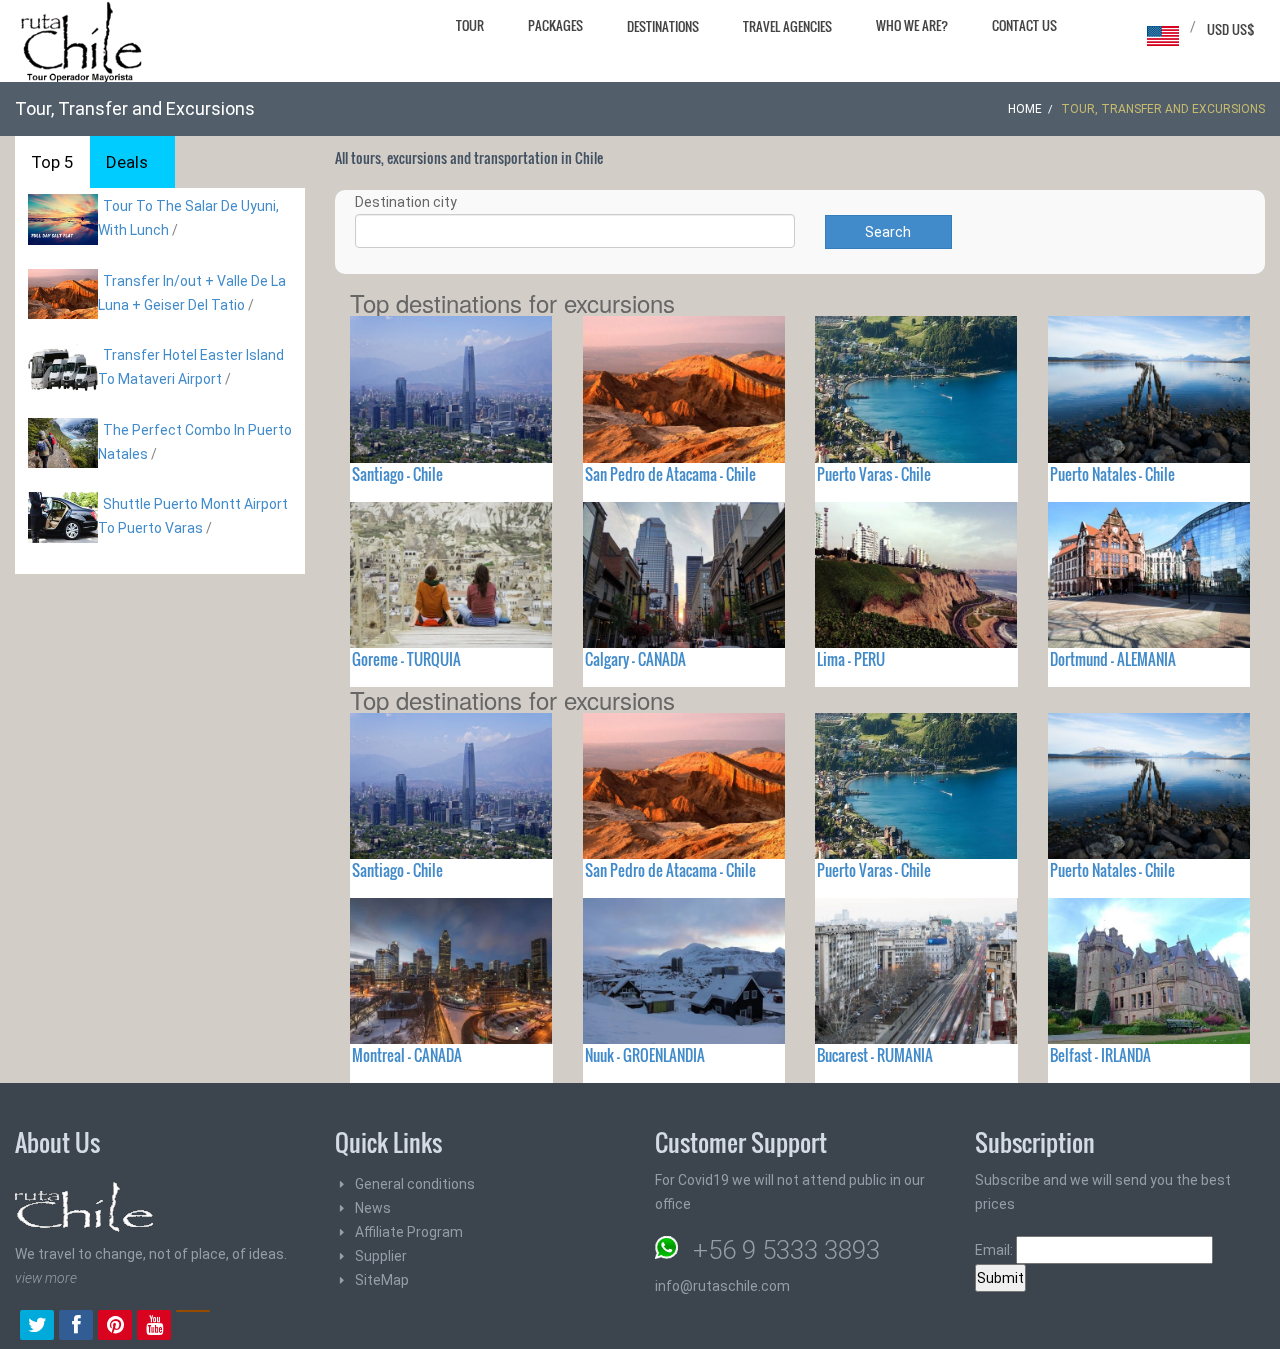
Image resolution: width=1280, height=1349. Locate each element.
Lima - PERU (851, 659)
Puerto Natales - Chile (1112, 474)
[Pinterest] (115, 1327)
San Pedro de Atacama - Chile (670, 474)
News (373, 1208)
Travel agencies (787, 26)
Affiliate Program (409, 1232)
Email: (995, 1250)
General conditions (415, 1184)
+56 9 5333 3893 (786, 1250)
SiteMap (382, 1280)
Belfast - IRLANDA (1100, 1055)
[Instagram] (193, 1327)
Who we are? (912, 25)
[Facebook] (76, 1327)
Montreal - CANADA (407, 1055)
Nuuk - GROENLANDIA (645, 1055)
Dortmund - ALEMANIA (1113, 659)
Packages (555, 25)
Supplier (381, 1256)
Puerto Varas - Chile (874, 474)
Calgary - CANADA (635, 659)
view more (46, 1278)
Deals (127, 162)
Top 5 (52, 162)
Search (888, 232)
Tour (470, 25)
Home (1025, 109)
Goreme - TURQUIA (406, 659)
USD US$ (1231, 29)
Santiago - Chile (397, 474)
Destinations (663, 26)
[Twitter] (37, 1327)
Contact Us (1024, 25)
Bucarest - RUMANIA (875, 1055)
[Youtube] (154, 1327)
